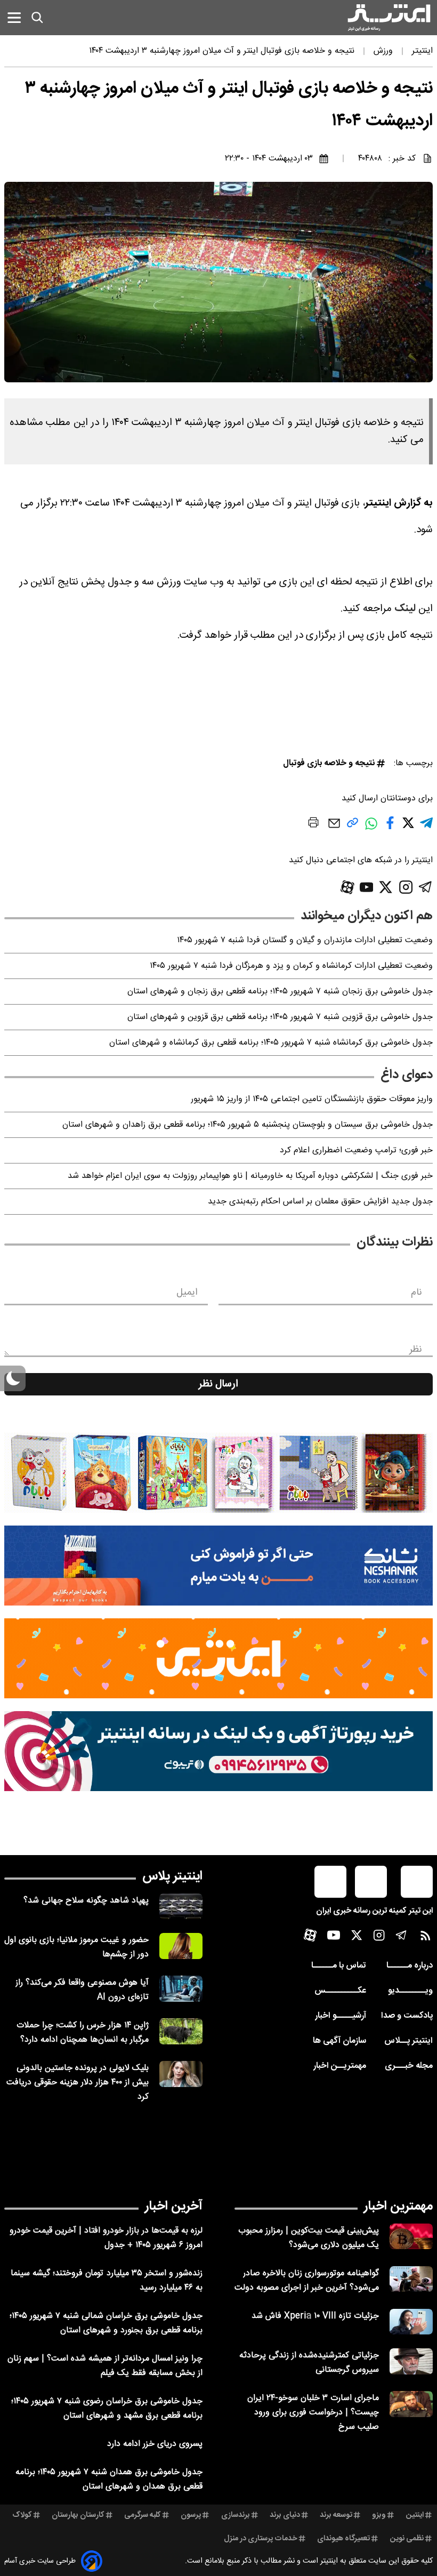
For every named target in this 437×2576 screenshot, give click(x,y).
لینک (405, 609)
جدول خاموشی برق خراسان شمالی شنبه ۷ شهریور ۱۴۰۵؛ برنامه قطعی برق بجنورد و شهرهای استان (106, 2323)
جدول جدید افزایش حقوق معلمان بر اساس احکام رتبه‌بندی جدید (320, 1202)
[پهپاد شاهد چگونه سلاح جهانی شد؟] (181, 1907)
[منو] (14, 17)
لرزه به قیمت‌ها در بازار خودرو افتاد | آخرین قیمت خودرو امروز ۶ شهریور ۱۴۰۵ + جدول (106, 2238)
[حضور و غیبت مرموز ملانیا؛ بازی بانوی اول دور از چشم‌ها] (181, 1946)
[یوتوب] (367, 887)
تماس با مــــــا (339, 1966)
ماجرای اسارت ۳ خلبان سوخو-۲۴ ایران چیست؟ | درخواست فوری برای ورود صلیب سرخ (313, 2413)
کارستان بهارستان (78, 2515)
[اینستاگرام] (406, 887)
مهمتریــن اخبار (340, 2066)
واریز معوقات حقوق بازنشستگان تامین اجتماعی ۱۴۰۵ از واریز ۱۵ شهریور (312, 1099)
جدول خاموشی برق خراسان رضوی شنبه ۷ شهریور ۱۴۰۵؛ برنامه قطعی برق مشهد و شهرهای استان (107, 2409)
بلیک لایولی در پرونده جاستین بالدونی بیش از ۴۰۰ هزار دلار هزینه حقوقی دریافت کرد (78, 2083)
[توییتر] (386, 887)
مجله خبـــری (409, 2066)
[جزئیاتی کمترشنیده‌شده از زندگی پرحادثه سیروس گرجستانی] (411, 2361)
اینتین (415, 2515)
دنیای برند (285, 2515)
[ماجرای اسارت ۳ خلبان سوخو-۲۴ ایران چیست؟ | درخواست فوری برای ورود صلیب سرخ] (411, 2404)
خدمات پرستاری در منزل (261, 2539)
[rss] (426, 1938)
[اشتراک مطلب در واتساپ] (371, 829)
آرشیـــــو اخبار (341, 2016)
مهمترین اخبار (398, 2206)
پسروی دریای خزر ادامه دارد (155, 2444)
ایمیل (187, 1293)
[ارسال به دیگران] (334, 828)
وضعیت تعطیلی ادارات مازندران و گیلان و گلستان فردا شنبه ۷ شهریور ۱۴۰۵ (305, 940)
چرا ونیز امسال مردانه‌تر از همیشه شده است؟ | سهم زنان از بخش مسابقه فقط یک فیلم (105, 2366)
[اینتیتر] (389, 18)
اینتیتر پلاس (172, 1876)
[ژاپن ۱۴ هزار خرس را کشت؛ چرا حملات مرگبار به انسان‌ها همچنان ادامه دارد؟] (181, 2031)
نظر (416, 1350)
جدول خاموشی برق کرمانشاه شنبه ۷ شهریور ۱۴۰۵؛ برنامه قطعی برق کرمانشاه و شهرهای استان (271, 1043)
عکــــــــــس (340, 1991)
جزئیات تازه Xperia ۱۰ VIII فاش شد (315, 2316)
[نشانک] (218, 1566)
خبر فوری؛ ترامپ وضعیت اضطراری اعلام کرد (356, 1150)
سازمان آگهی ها (339, 2041)
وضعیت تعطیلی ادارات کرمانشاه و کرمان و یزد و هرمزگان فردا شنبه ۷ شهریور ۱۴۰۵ (291, 966)
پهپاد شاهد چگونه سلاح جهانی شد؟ (86, 1901)
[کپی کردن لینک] (353, 827)
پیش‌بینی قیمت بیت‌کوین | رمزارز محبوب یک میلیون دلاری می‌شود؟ (309, 2238)
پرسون (191, 2515)
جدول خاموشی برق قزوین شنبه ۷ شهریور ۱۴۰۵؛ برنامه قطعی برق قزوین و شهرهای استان (280, 1017)
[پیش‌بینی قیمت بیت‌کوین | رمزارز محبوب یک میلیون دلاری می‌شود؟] (411, 2237)
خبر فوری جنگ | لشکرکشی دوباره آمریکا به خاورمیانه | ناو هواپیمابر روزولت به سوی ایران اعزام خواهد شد (250, 1176)
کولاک (22, 2515)
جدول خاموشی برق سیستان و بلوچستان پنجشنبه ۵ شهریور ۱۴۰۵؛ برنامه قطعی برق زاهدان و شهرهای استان (248, 1125)
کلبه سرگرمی (143, 2515)
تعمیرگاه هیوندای (343, 2539)
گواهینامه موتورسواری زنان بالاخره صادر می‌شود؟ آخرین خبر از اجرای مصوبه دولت (307, 2281)
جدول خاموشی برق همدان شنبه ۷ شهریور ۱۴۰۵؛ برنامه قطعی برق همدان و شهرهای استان (109, 2479)
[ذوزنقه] (218, 1473)
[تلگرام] (426, 887)
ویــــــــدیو (410, 1991)
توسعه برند (336, 2515)
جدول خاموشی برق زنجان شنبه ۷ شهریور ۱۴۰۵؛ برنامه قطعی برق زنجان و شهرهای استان (280, 992)
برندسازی (236, 2515)
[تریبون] (218, 1751)
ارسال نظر (218, 1384)
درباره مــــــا (410, 1966)
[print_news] (313, 824)
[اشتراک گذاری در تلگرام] (426, 827)
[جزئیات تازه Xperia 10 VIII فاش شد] (411, 2322)
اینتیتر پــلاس (408, 2041)
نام (416, 1293)
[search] (37, 18)
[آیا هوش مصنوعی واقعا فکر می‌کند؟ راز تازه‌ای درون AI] (181, 1989)
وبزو (379, 2515)
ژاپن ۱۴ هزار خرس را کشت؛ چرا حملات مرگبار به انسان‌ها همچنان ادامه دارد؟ (83, 2033)
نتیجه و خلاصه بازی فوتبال (329, 763)
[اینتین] (218, 1658)
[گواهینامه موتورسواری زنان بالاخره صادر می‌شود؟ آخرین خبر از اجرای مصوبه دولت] (411, 2279)
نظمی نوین (407, 2539)
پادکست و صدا (407, 2016)
